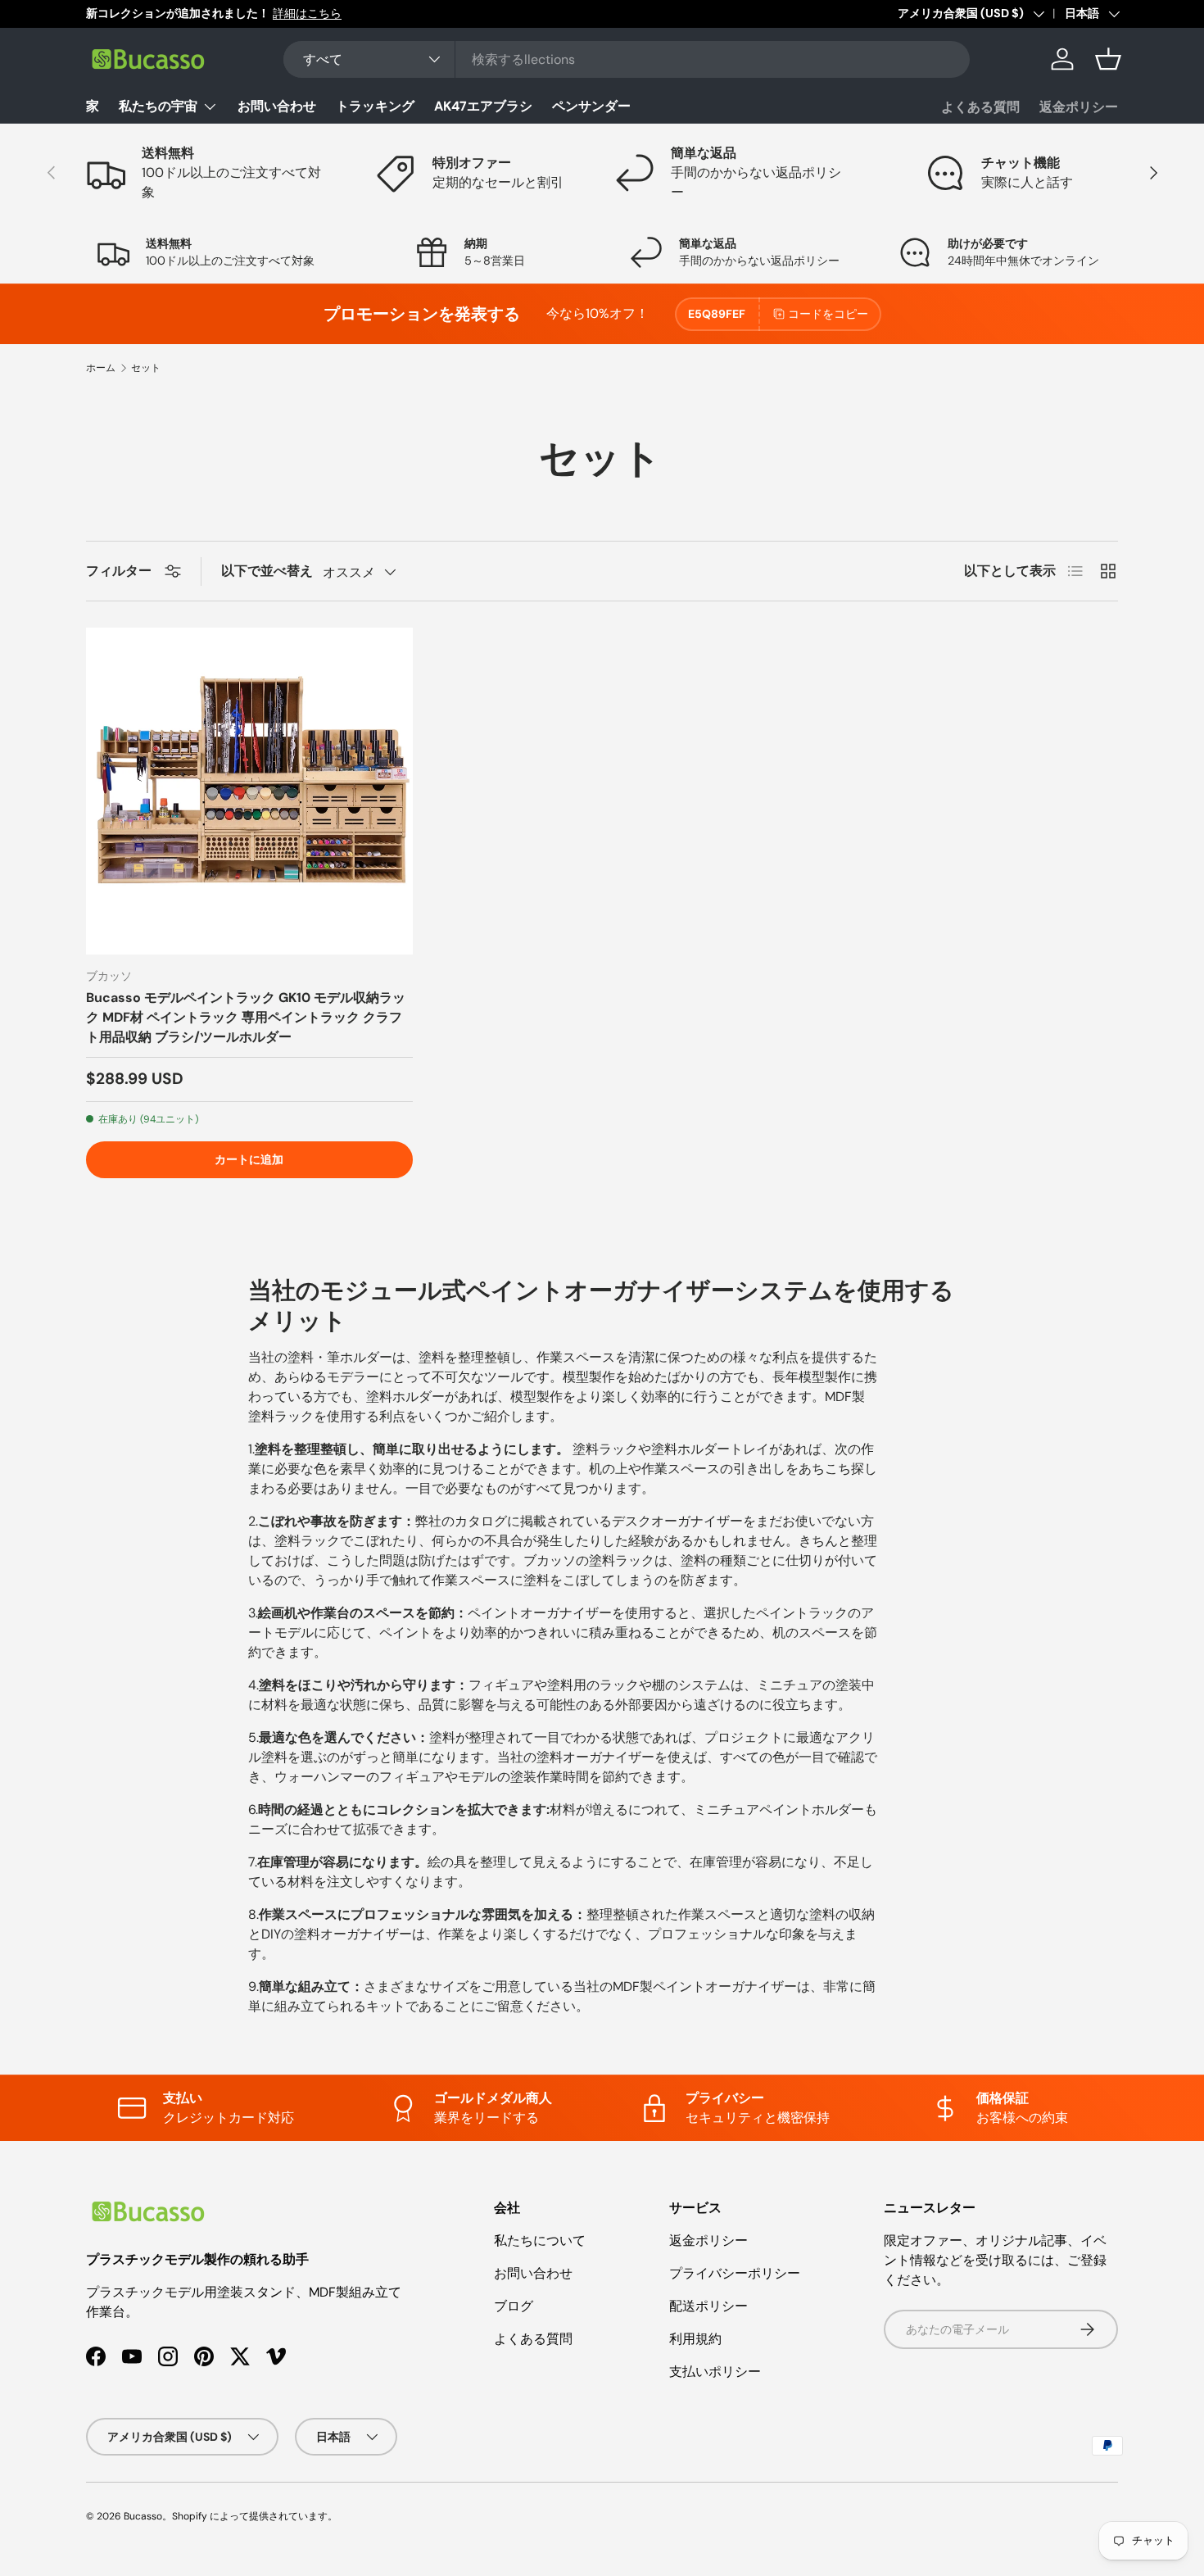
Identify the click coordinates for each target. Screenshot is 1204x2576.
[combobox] (627, 59)
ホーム (101, 368)
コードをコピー (828, 314)
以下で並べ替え (267, 571)
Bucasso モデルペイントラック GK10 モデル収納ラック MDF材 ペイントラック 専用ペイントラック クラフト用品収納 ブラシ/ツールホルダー (246, 1017)
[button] (1108, 59)
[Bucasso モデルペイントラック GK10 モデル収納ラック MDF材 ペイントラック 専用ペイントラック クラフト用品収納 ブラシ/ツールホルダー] (249, 791)
